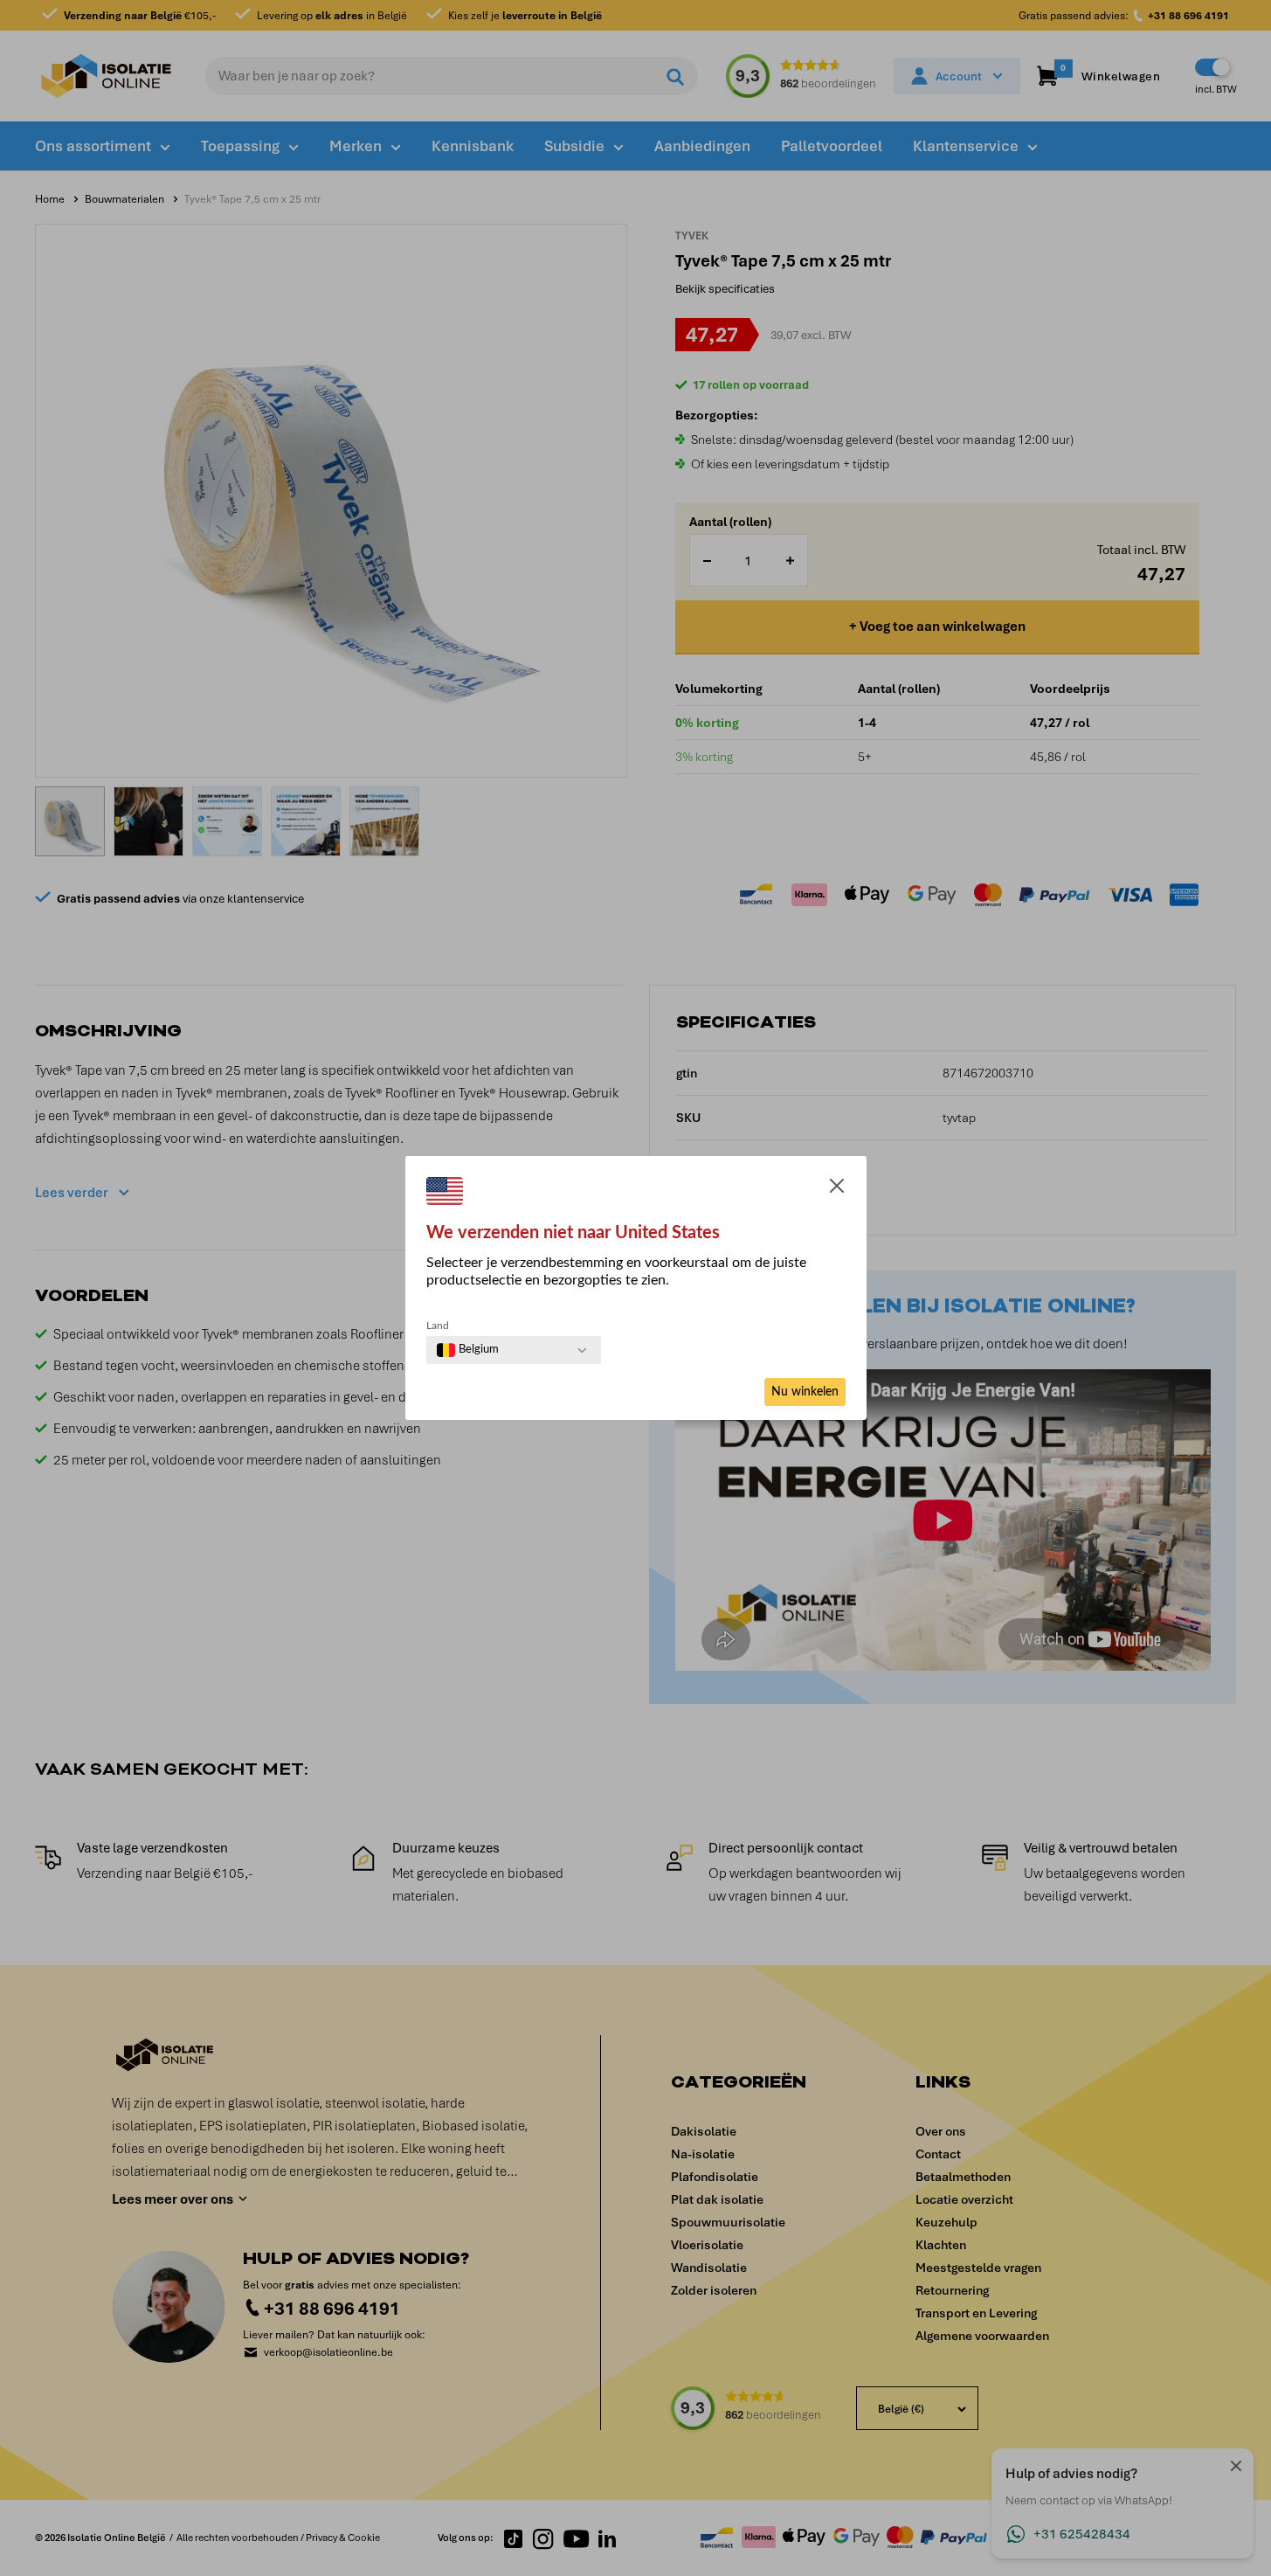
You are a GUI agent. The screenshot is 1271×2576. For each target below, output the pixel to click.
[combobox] (468, 1350)
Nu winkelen (805, 1392)
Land (438, 1326)
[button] (837, 1189)
